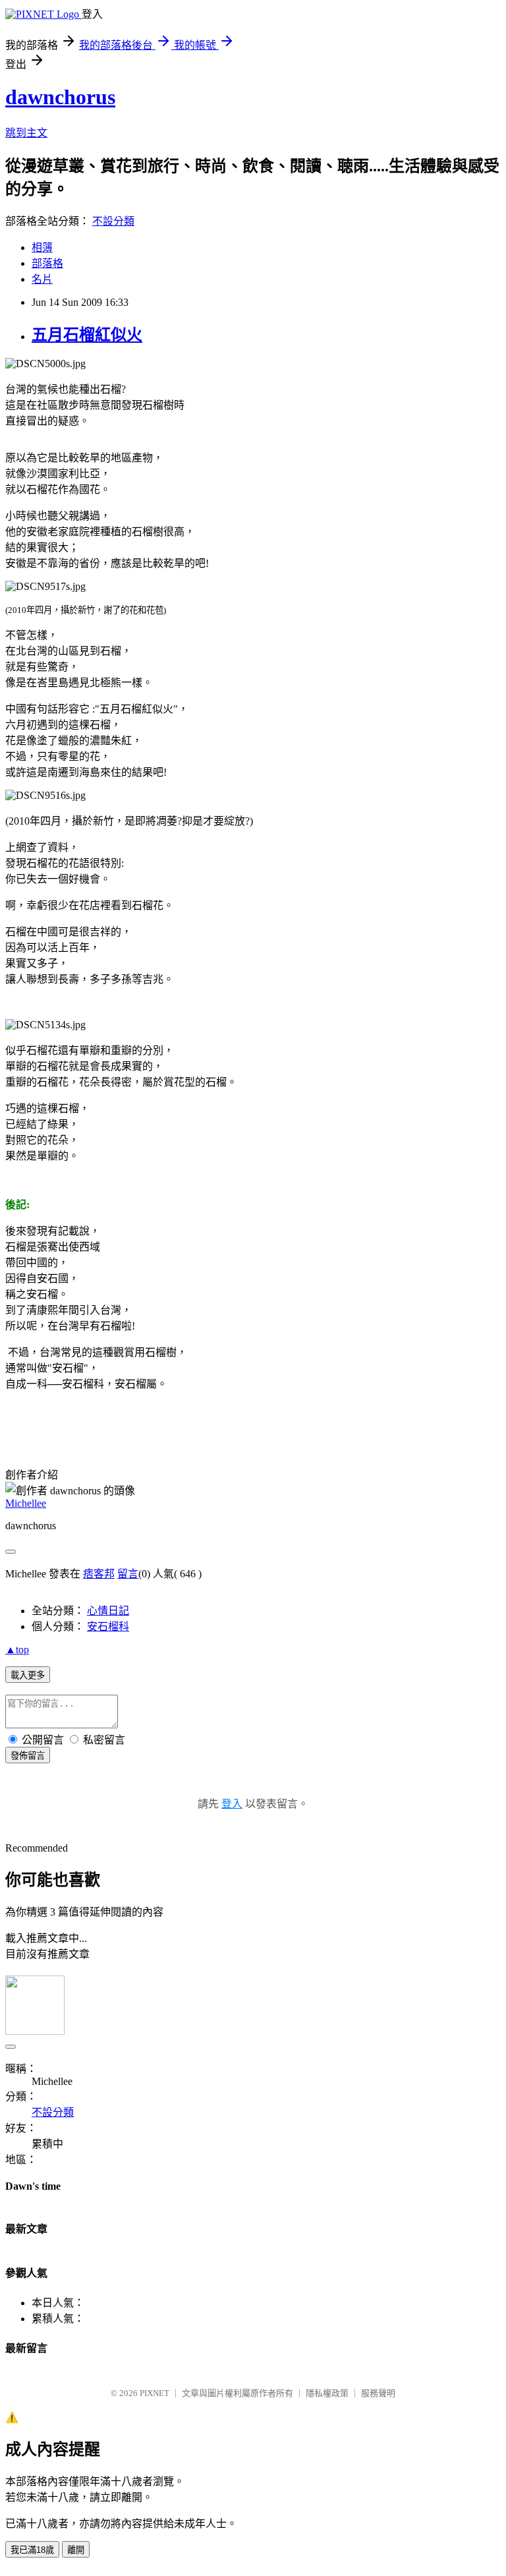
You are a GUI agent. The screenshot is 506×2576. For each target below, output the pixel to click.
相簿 (42, 248)
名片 (42, 279)
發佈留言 (28, 1756)
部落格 (47, 263)
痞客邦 (99, 1574)
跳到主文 (26, 133)
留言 (128, 1574)
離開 (76, 2550)
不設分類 (113, 221)
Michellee (26, 1503)
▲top (17, 1650)
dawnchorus (60, 97)
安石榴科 (108, 1626)
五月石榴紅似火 (87, 335)
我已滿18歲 (32, 2550)
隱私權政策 (327, 2393)
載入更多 (28, 1675)
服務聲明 (378, 2393)
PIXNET (155, 2393)
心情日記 (108, 1611)
